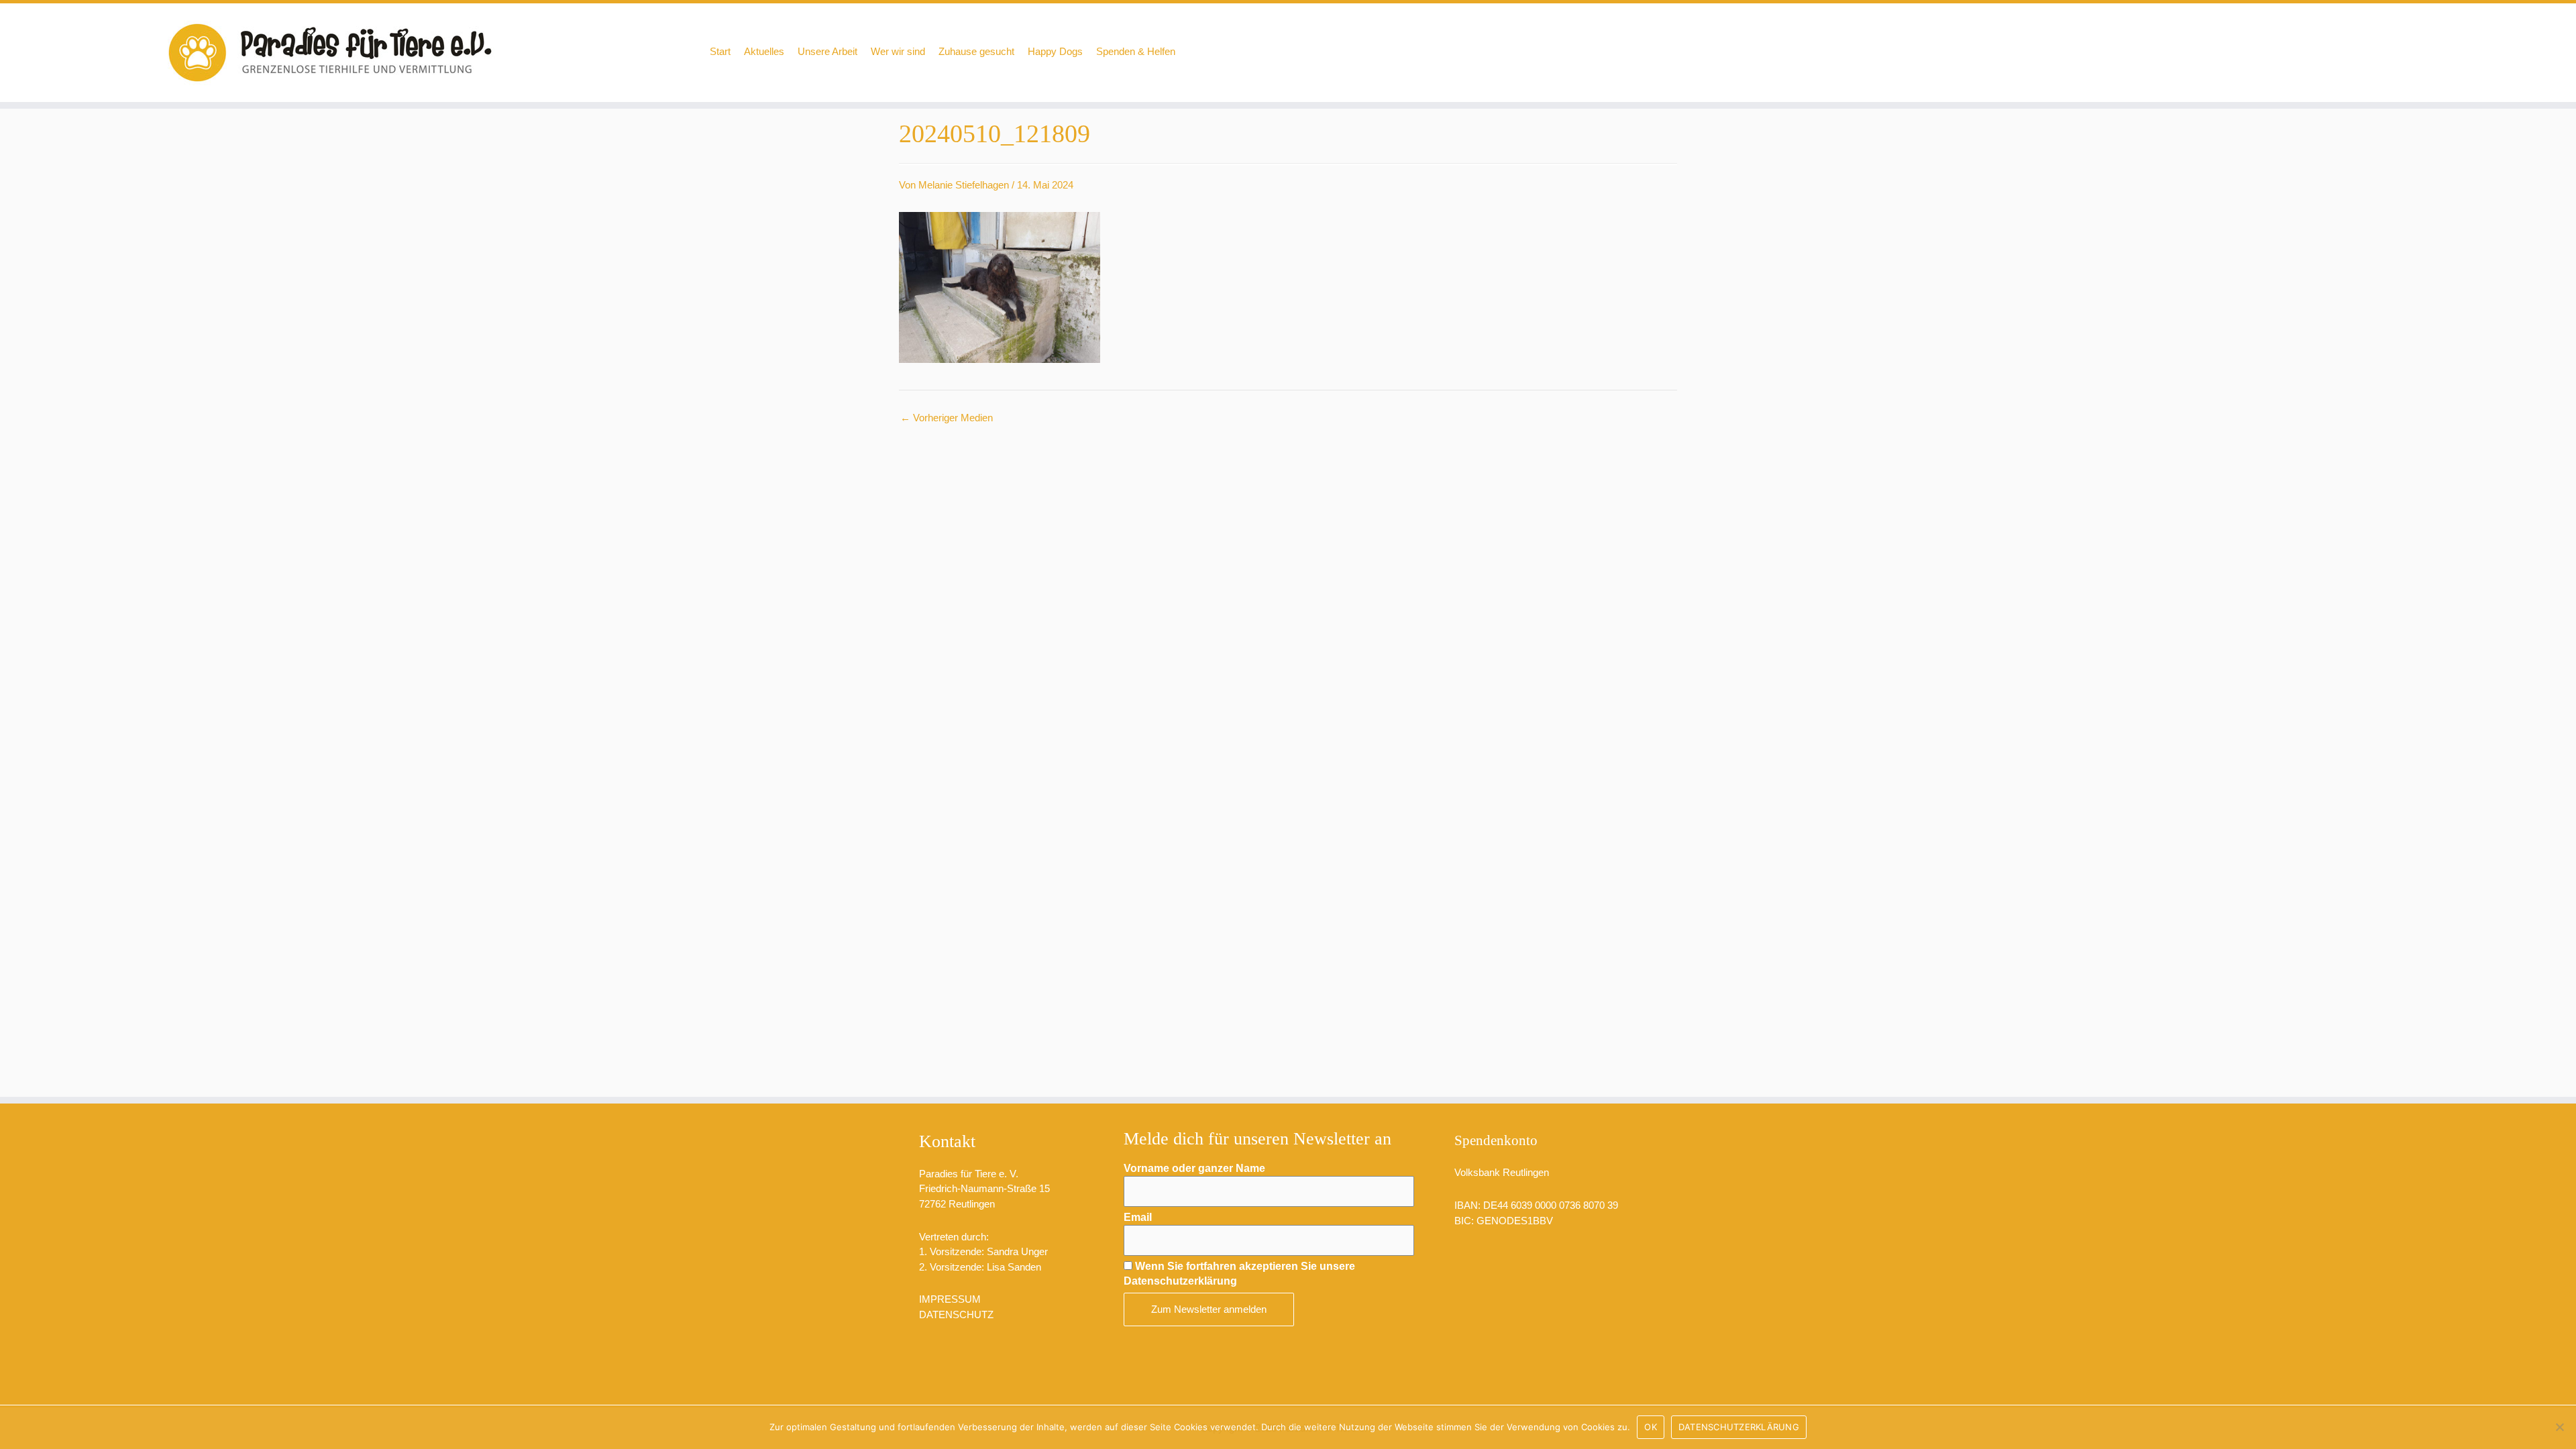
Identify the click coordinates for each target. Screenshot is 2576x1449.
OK (1651, 1427)
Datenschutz (956, 1314)
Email (1138, 1217)
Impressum (950, 1299)
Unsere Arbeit (827, 51)
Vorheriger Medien (947, 418)
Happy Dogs (1055, 51)
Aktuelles (764, 51)
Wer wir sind (898, 51)
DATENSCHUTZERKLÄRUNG (1739, 1427)
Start (720, 51)
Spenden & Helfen (1136, 51)
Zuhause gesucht (976, 51)
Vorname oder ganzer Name (1194, 1168)
